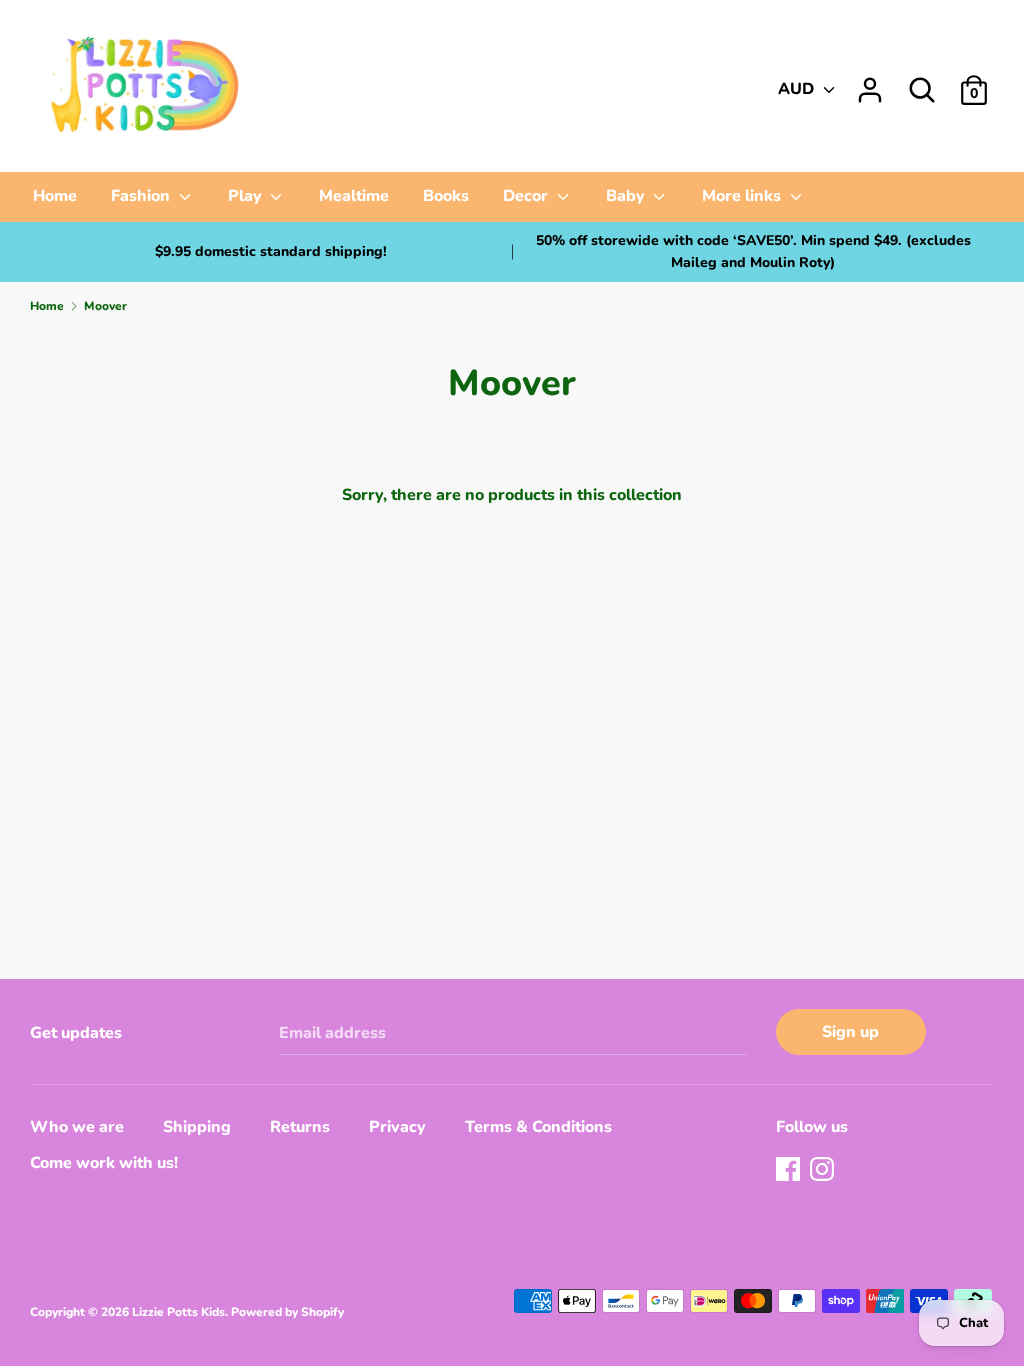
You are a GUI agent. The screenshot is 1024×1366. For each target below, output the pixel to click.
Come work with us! (104, 1163)
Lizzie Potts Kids (178, 1312)
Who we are (77, 1127)
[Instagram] (824, 1171)
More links (743, 196)
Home (55, 196)
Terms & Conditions (538, 1127)
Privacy (397, 1127)
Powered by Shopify (287, 1312)
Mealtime (354, 196)
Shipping (197, 1127)
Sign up (850, 1032)
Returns (300, 1127)
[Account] (870, 82)
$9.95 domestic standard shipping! (271, 251)
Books (446, 196)
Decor (527, 196)
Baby (627, 196)
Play (247, 196)
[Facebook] (790, 1171)
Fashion (142, 196)
